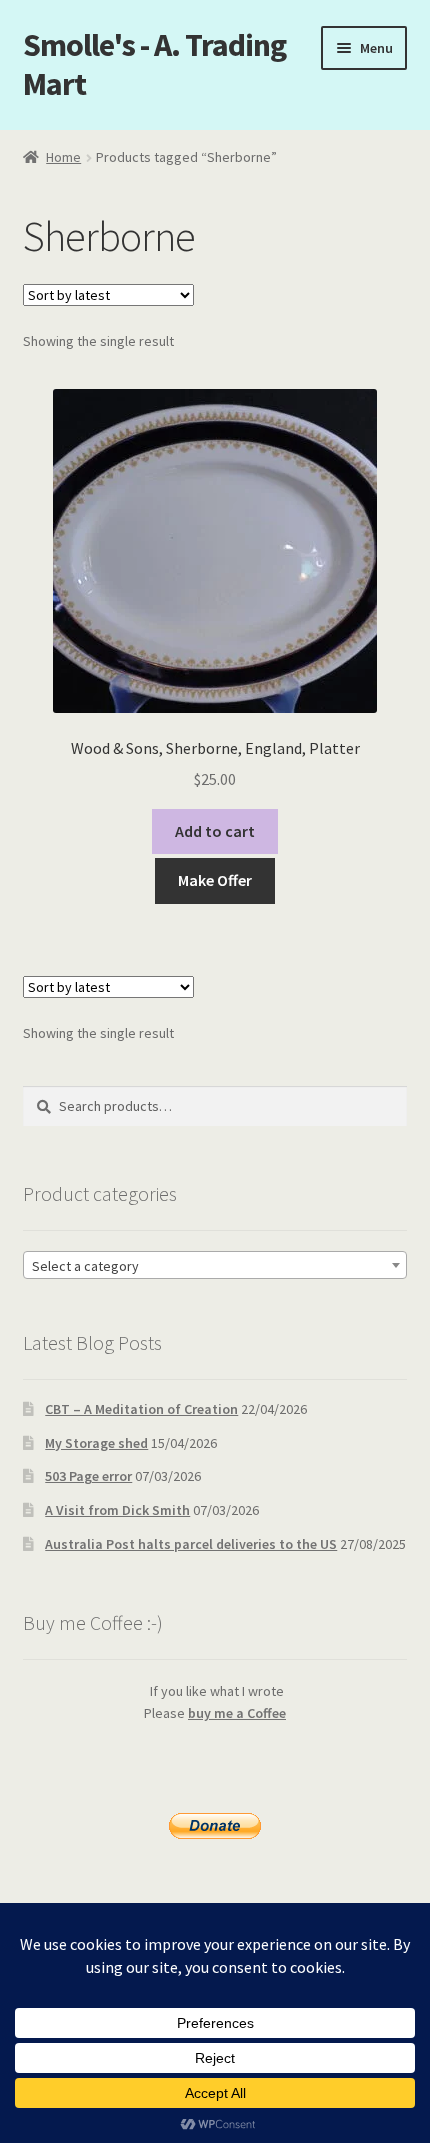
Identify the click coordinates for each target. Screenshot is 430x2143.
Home (63, 157)
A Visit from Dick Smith (117, 1510)
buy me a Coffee (237, 1713)
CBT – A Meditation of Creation (141, 1409)
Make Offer (215, 880)
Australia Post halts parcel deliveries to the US (191, 1544)
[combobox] (215, 1265)
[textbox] (215, 1266)
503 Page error (88, 1476)
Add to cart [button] (215, 831)
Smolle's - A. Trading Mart (154, 64)
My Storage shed (96, 1443)
